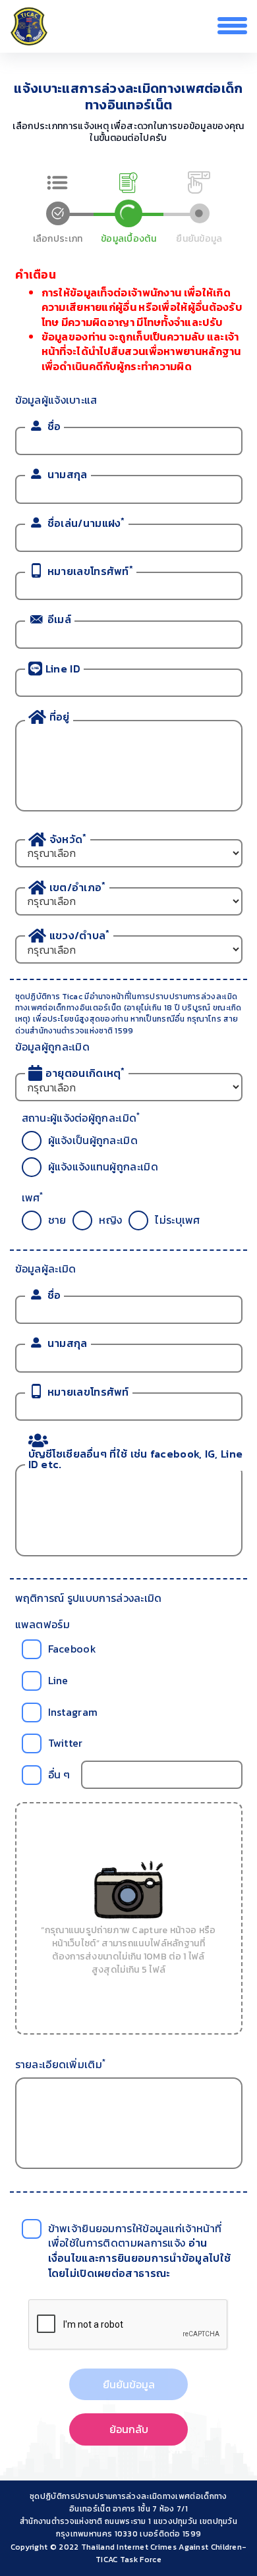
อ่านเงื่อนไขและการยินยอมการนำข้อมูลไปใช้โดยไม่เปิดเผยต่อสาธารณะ (140, 2258)
